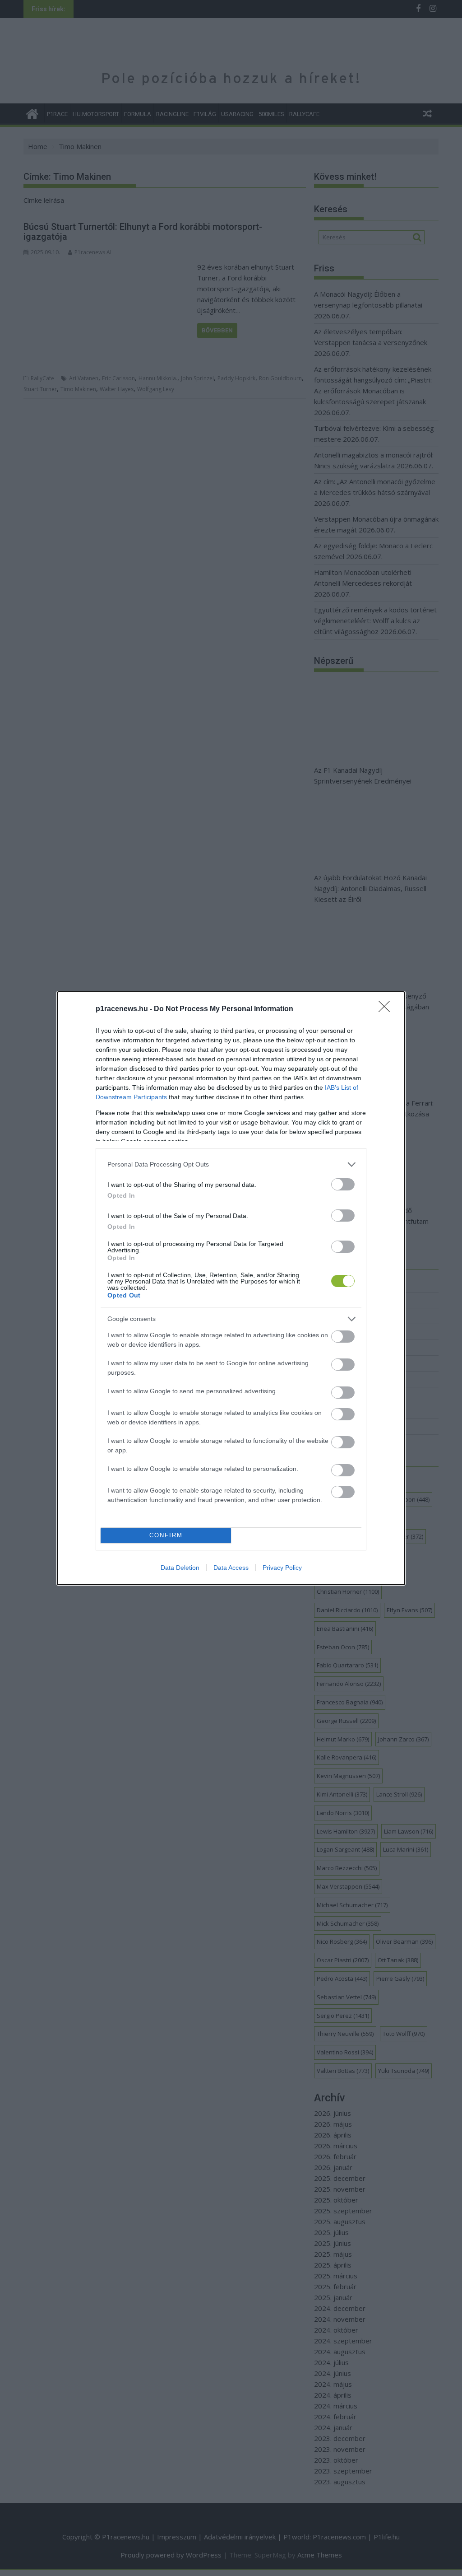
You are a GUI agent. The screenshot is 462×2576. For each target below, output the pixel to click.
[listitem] (231, 1164)
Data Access (231, 1568)
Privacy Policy (282, 1568)
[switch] (343, 1184)
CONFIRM (166, 1535)
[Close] (387, 1009)
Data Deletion (180, 1568)
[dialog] (231, 1288)
